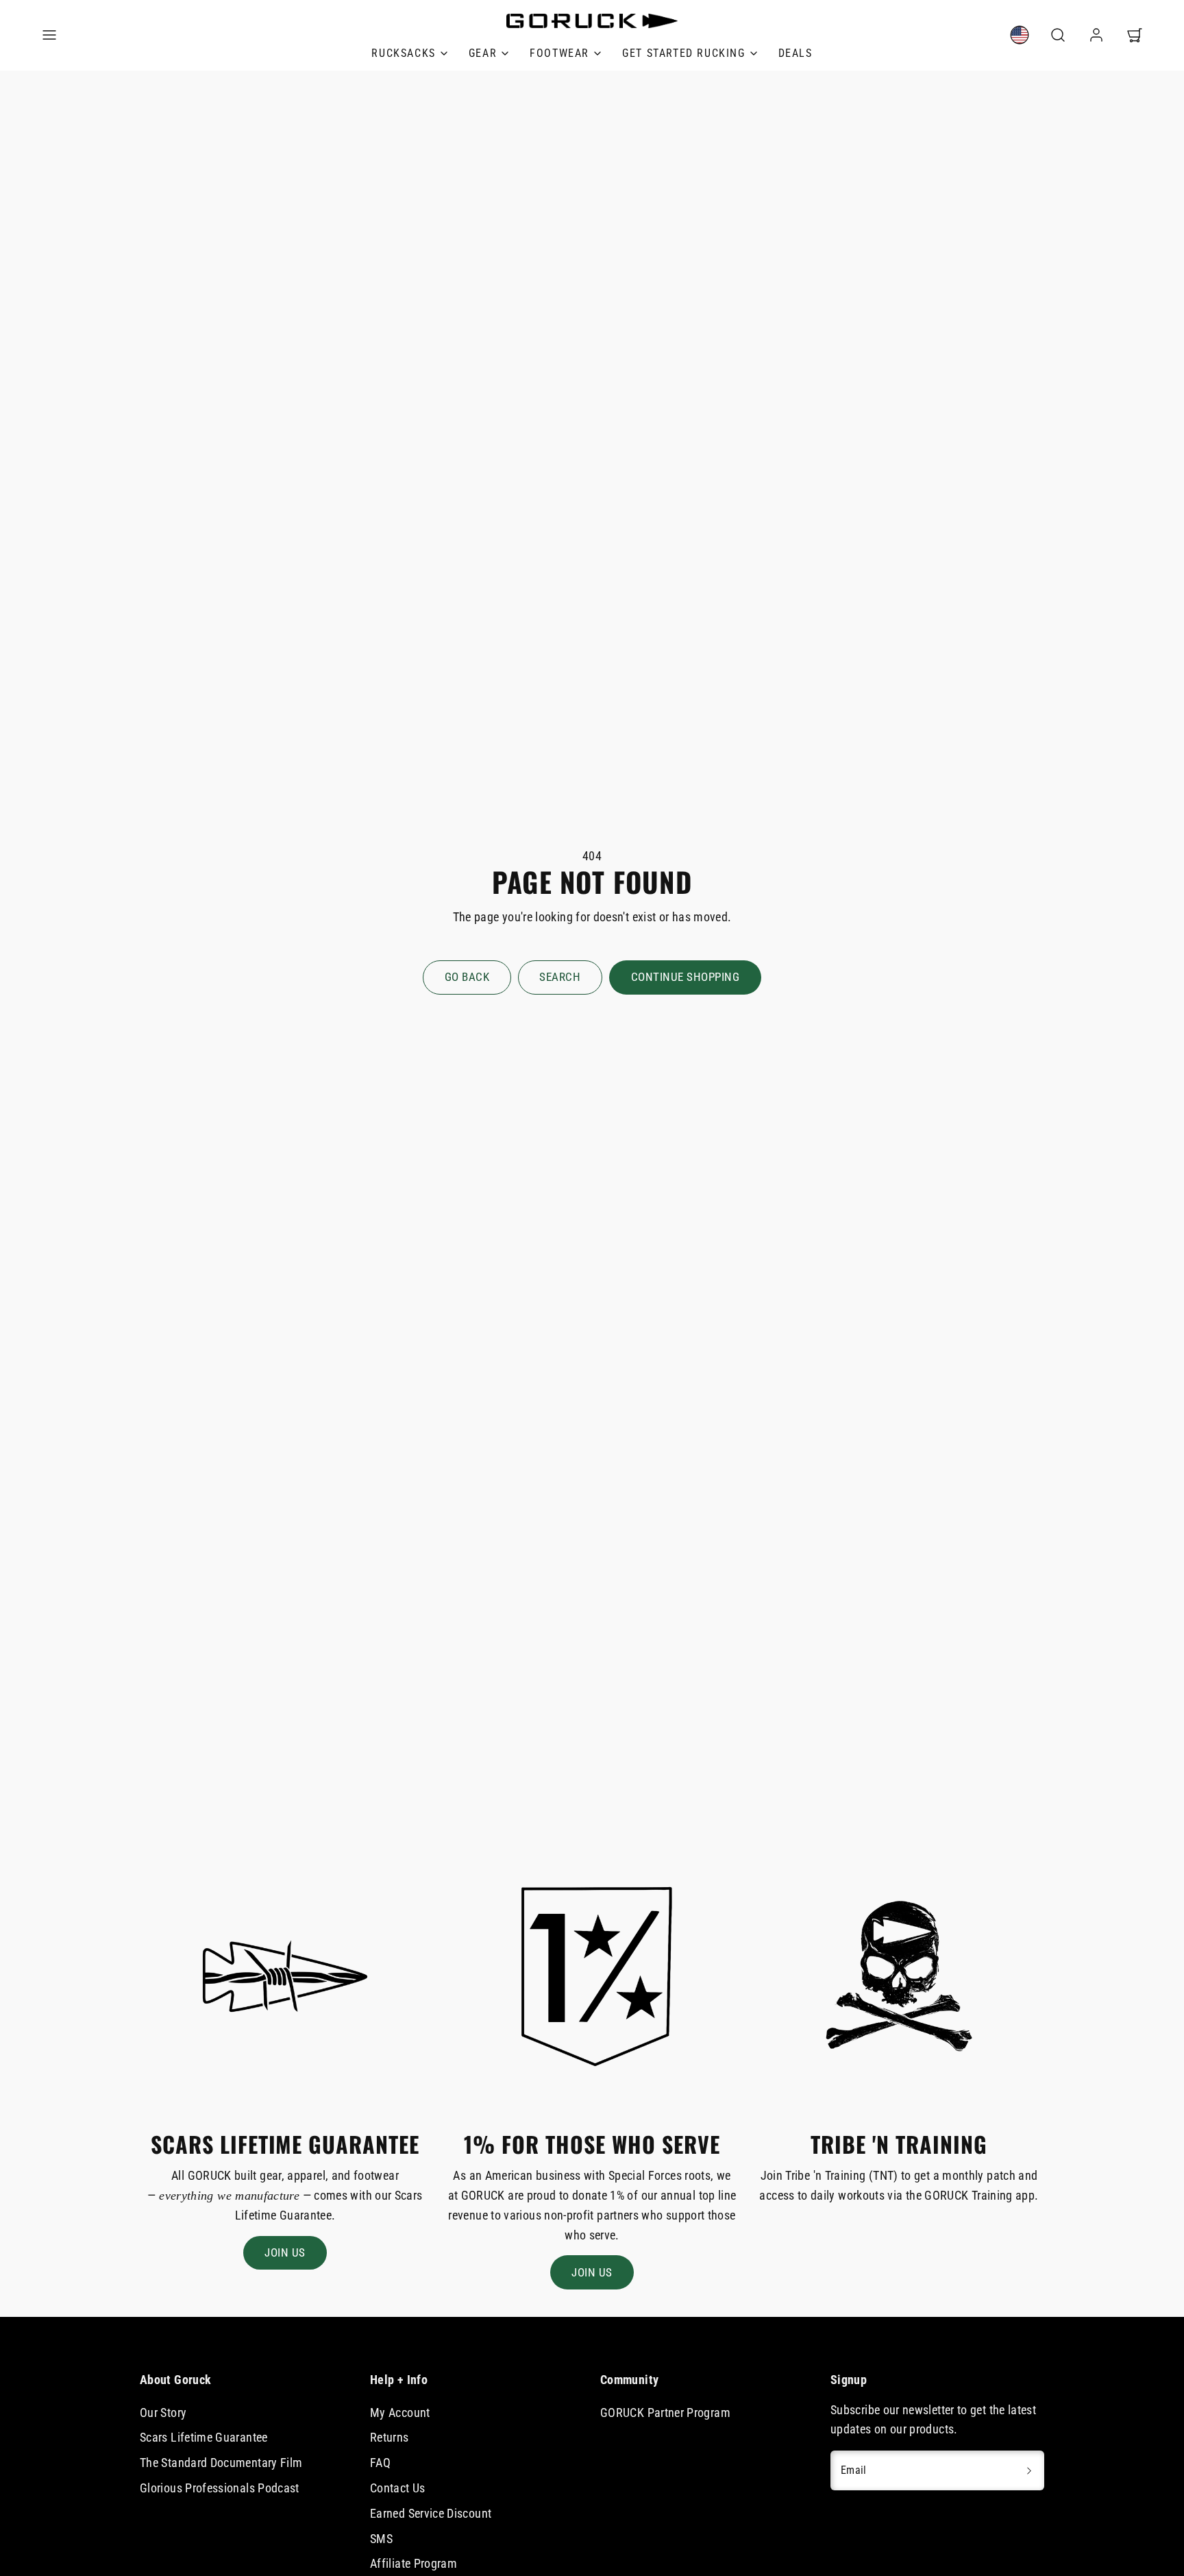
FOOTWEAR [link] (559, 53)
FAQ (380, 2463)
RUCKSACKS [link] (403, 53)
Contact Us (398, 2488)
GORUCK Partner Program (665, 2413)
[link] (1020, 35)
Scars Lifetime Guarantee (204, 2437)
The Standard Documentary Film (221, 2463)
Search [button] (560, 977)
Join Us (285, 2252)
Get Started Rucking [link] (683, 53)
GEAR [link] (483, 53)
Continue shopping (686, 977)
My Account (400, 2413)
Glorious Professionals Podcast (220, 2488)
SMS (381, 2539)
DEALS (795, 53)
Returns (390, 2437)
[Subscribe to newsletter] (1029, 2470)
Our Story (163, 2413)
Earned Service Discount (431, 2513)
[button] (49, 35)
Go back (467, 977)
